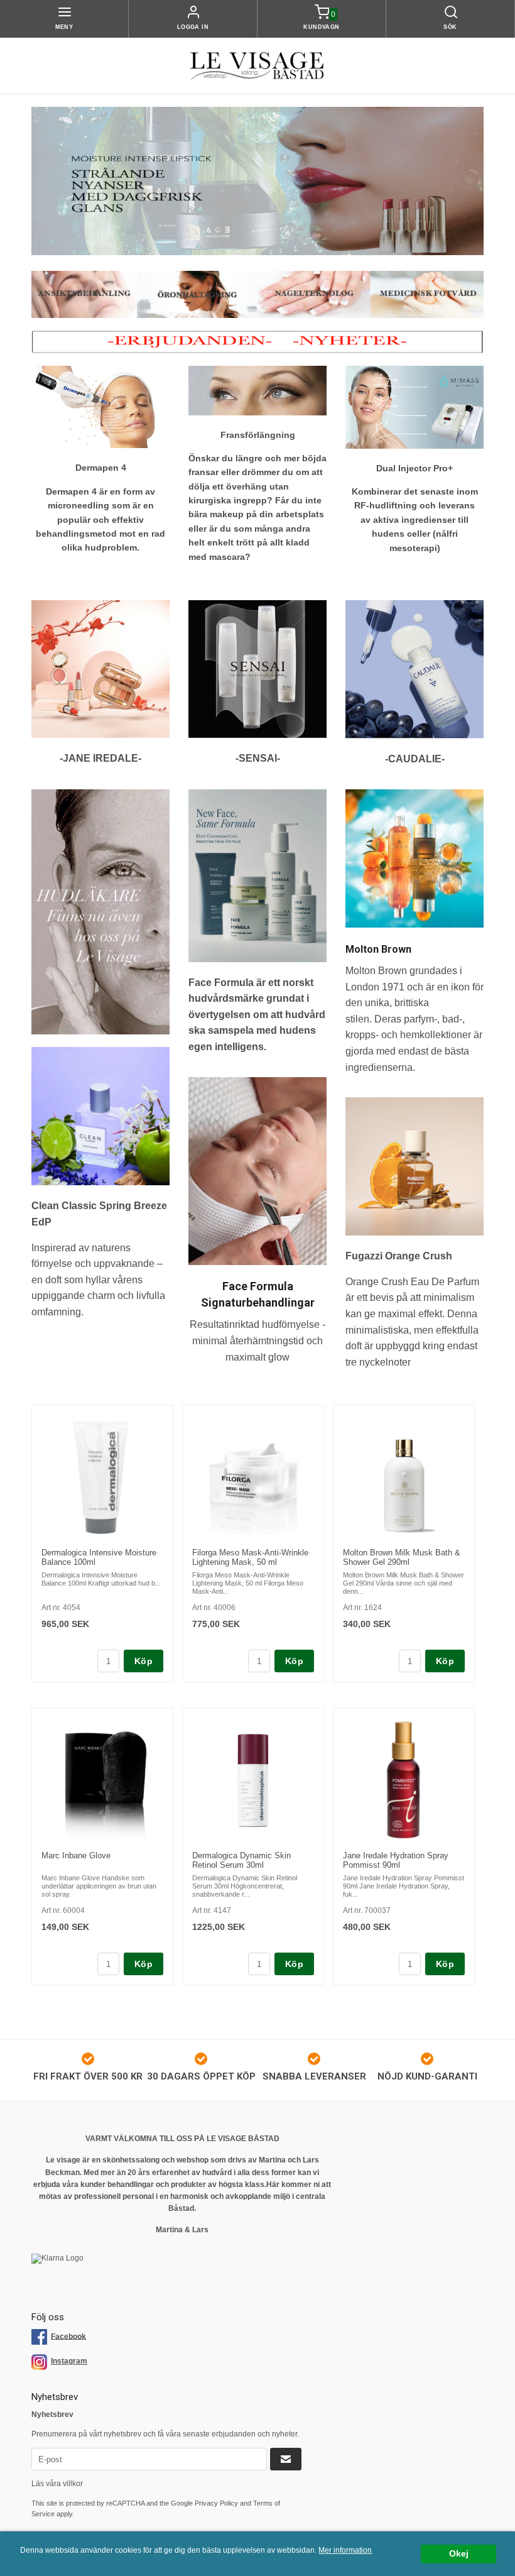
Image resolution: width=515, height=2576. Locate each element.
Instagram (69, 2361)
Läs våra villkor (57, 2484)
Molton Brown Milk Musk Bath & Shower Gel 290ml (402, 1557)
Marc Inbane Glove (76, 1855)
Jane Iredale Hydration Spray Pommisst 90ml (396, 1860)
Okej (459, 2554)
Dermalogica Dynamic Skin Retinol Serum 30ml (241, 1860)
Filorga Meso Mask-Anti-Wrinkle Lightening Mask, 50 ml (250, 1557)
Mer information (345, 2550)
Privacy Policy (216, 2503)
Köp (144, 1661)
